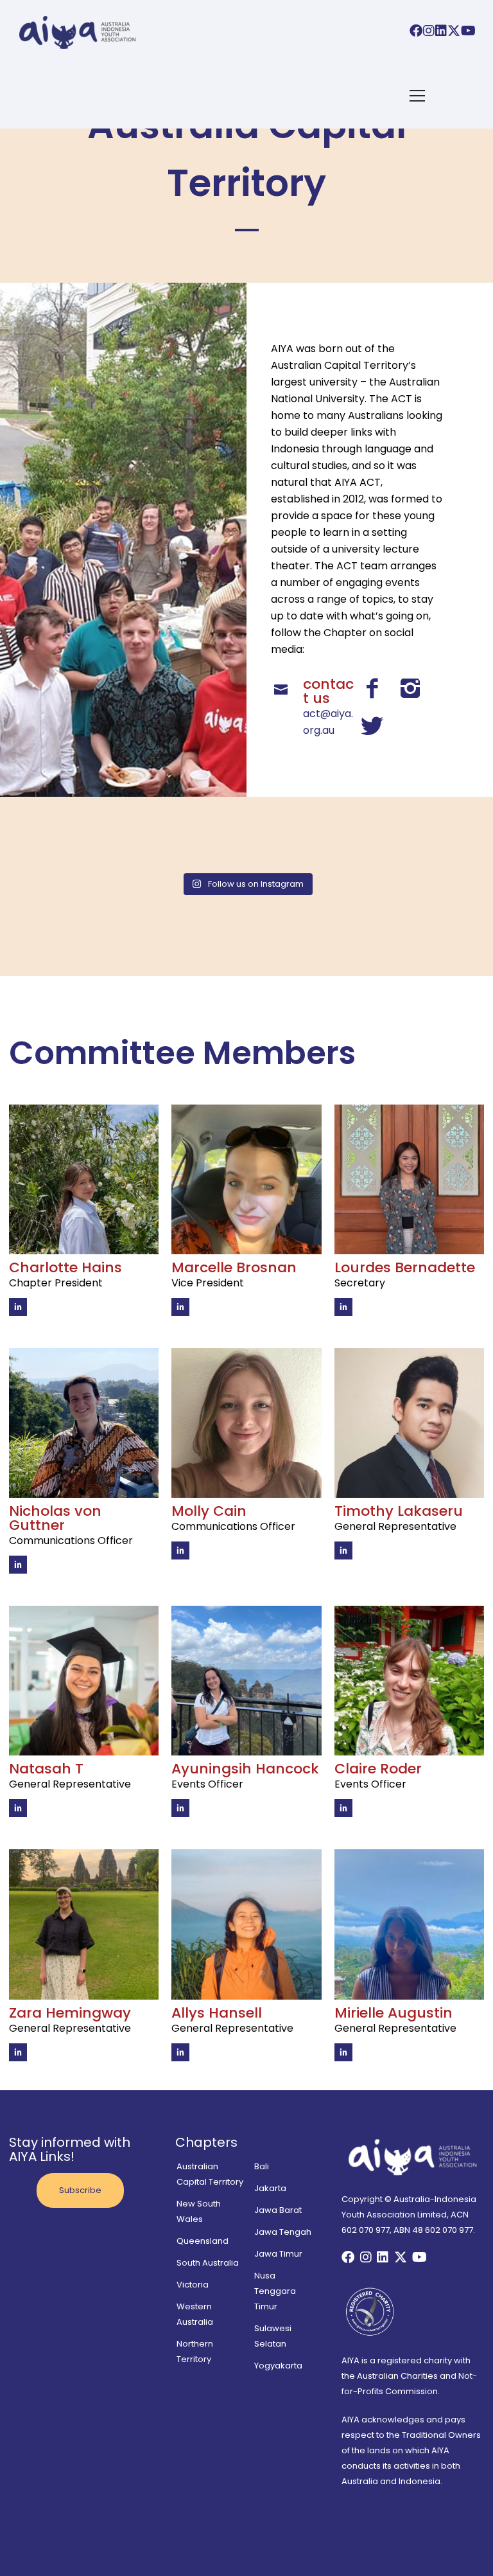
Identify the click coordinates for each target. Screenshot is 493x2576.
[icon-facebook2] (375, 689)
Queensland (203, 2241)
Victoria (193, 2285)
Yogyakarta (278, 2366)
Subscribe (80, 2190)
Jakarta (270, 2188)
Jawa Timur (278, 2254)
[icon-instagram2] (414, 689)
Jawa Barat (278, 2210)
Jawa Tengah (283, 2232)
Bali (262, 2166)
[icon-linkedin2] (18, 1307)
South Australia (208, 2263)
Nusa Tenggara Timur (275, 2291)
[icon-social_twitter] (372, 727)
